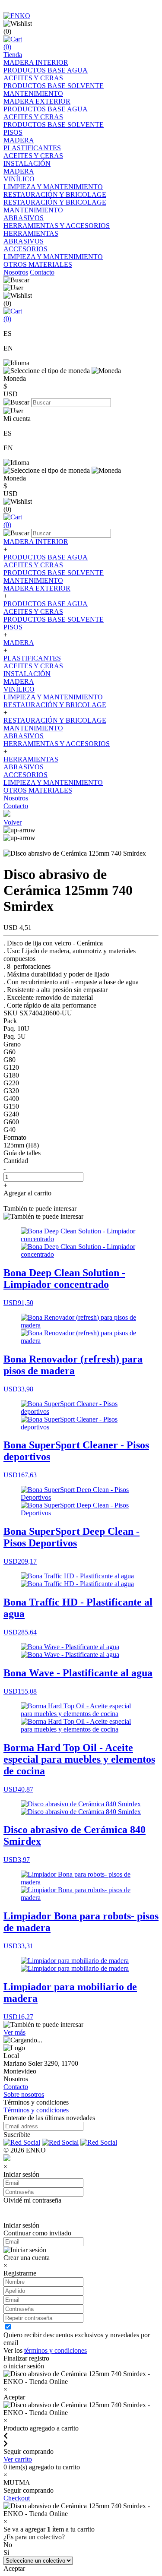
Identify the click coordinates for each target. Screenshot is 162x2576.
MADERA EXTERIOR (37, 101)
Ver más (14, 2032)
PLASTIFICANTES (32, 148)
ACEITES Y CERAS (33, 78)
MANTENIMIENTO (33, 93)
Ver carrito (18, 2459)
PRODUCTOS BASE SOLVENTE (54, 86)
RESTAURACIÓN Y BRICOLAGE (55, 194)
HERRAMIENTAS (31, 233)
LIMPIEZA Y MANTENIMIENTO (53, 187)
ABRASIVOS (24, 218)
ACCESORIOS (25, 249)
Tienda (13, 55)
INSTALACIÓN (27, 163)
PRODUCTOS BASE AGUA (46, 70)
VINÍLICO (19, 179)
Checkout (17, 2498)
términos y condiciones (56, 2350)
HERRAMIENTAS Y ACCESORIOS (57, 226)
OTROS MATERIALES (38, 264)
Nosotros (16, 272)
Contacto (42, 272)
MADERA (19, 140)
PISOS (13, 132)
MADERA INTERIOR (36, 62)
